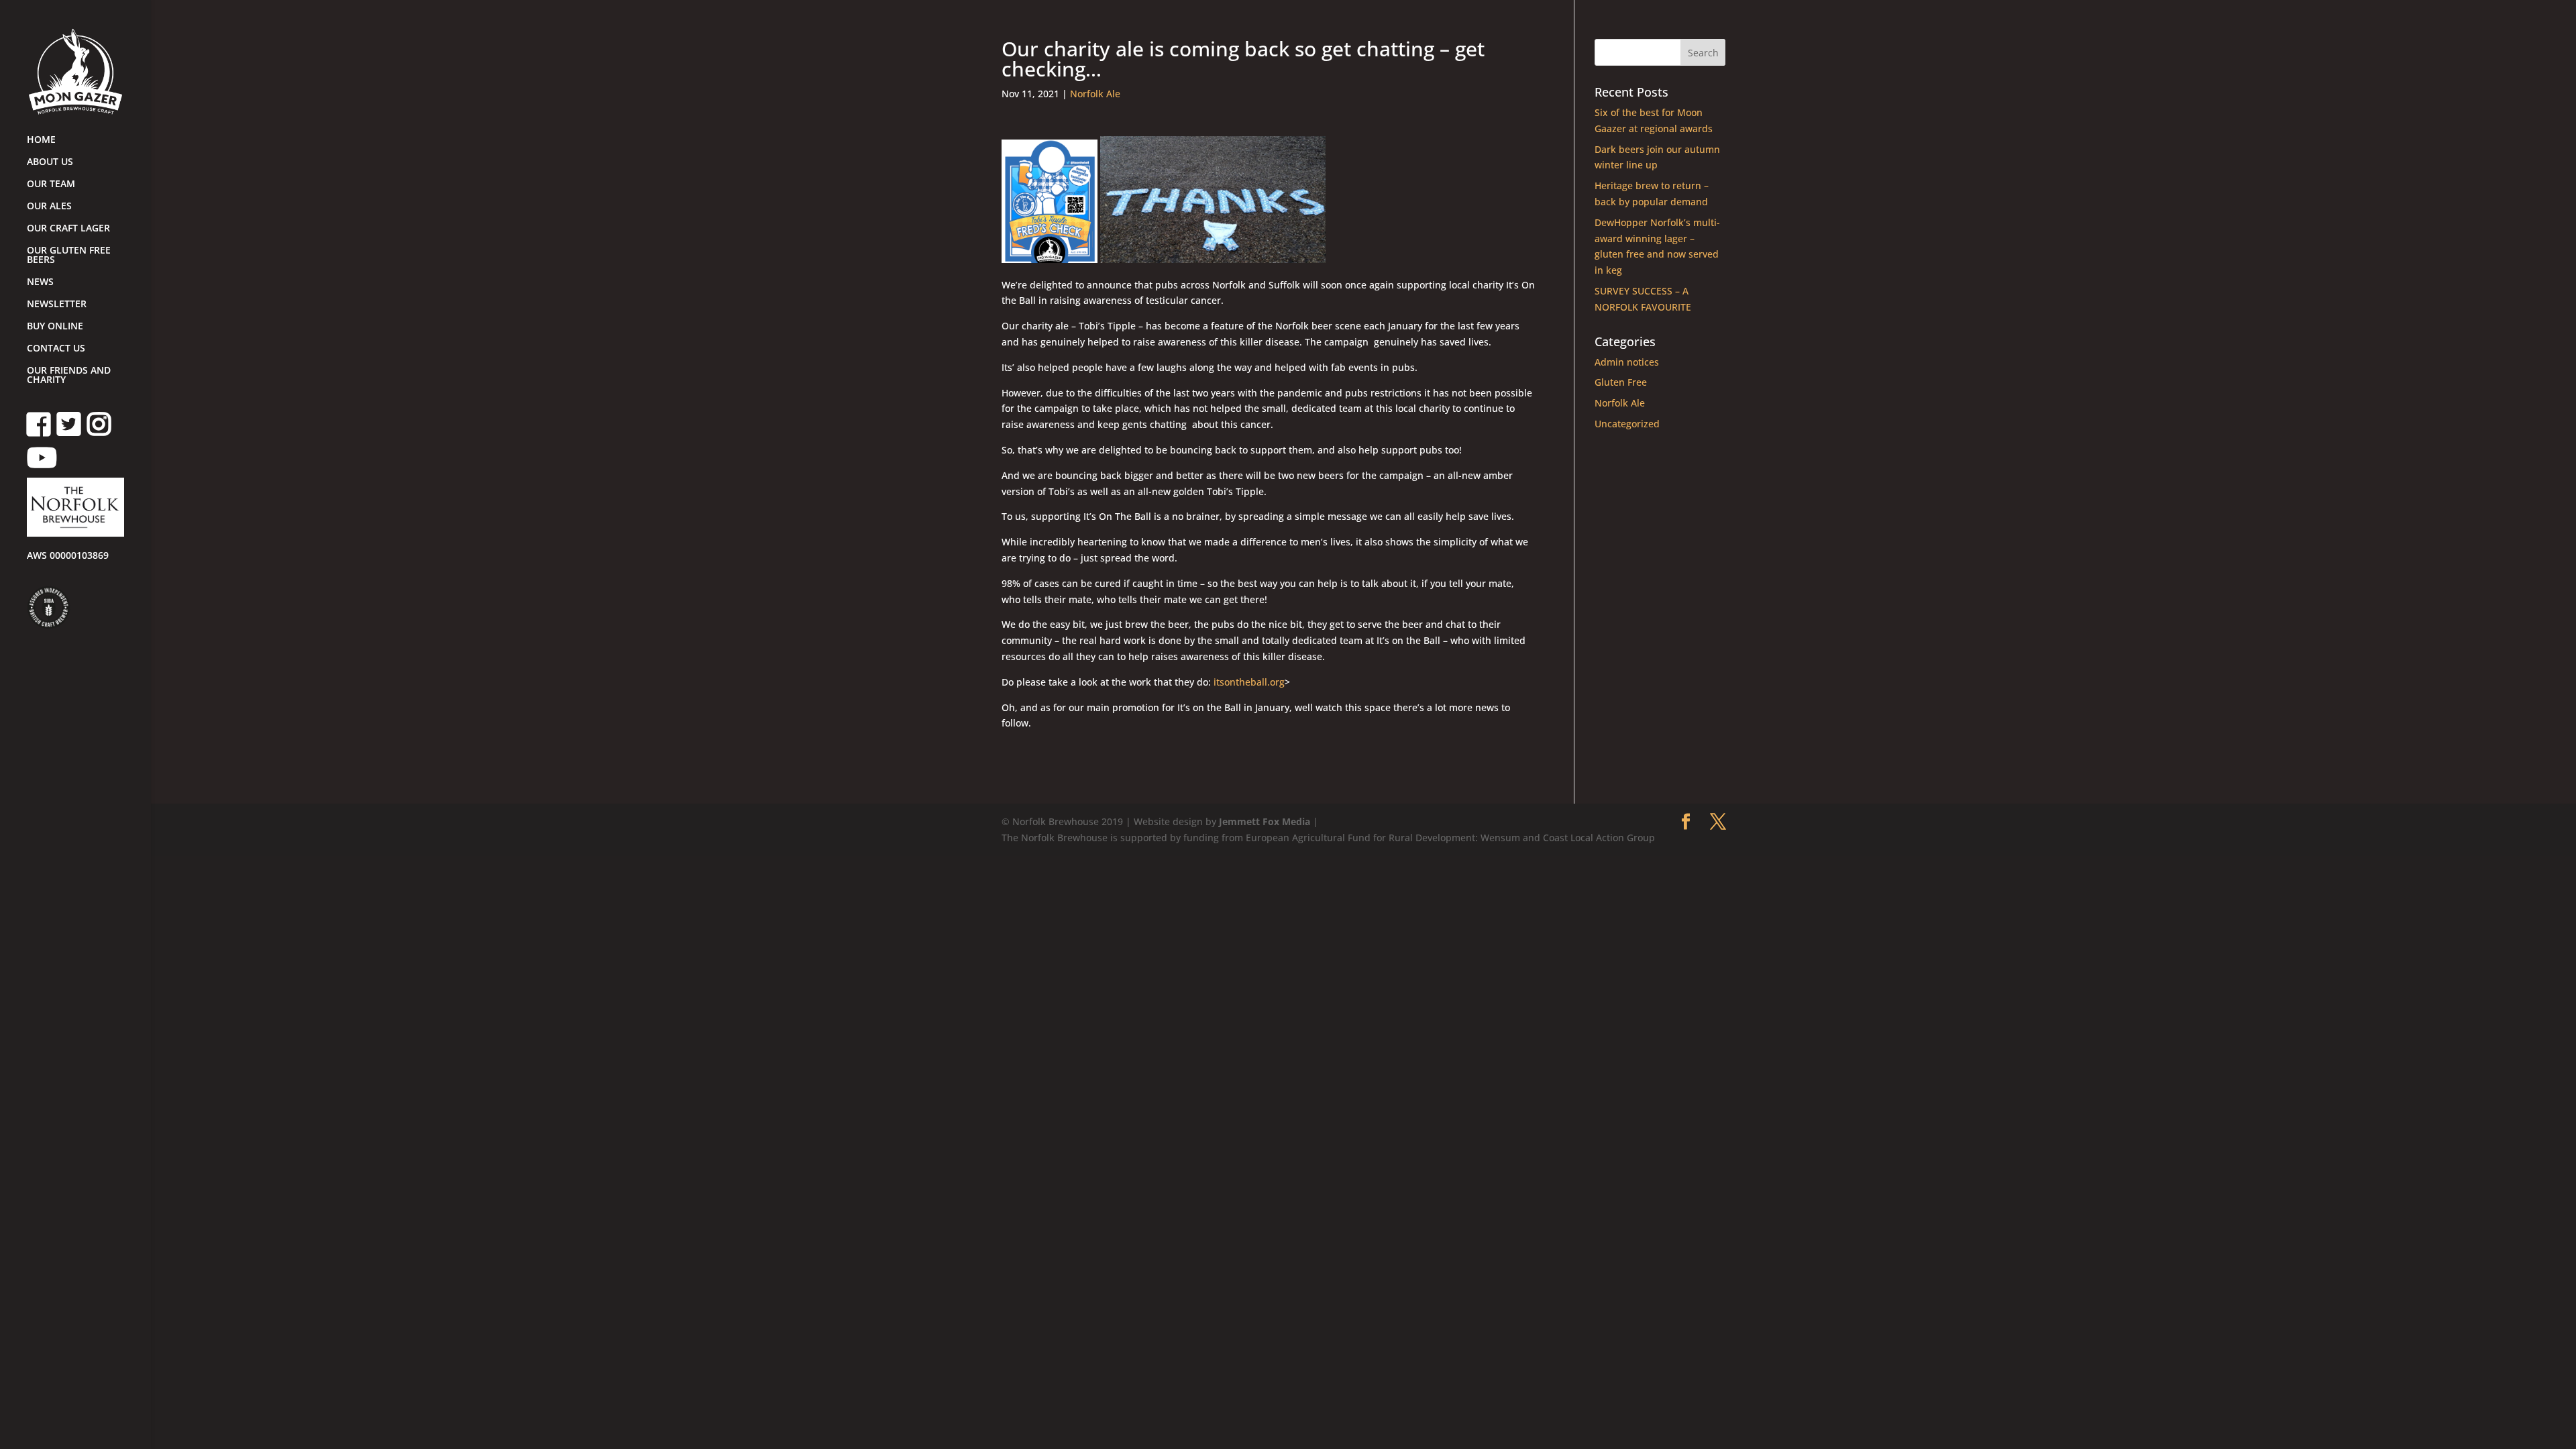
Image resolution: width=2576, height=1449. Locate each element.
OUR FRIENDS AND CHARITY (69, 376)
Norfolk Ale (1095, 94)
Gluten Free (1621, 382)
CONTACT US (56, 349)
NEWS (40, 282)
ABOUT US (50, 162)
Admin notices (1627, 362)
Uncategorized (1627, 424)
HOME (41, 140)
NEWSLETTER (57, 305)
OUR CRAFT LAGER (68, 229)
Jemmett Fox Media (1265, 821)
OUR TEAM (51, 184)
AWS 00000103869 (68, 556)
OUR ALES (49, 207)
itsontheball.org (1249, 682)
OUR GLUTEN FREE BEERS (69, 256)
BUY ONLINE (55, 327)
